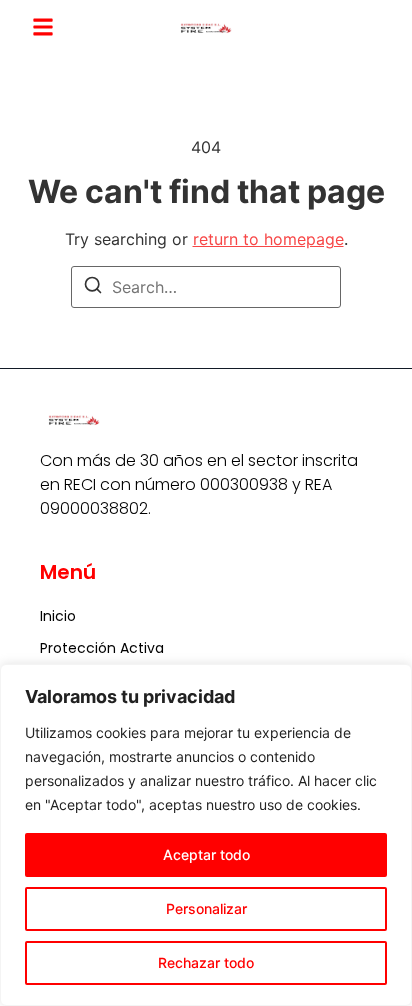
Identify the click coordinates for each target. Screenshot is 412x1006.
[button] (43, 27)
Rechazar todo (206, 962)
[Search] (93, 288)
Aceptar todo (206, 854)
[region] (206, 835)
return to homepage (268, 239)
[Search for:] (206, 287)
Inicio (58, 616)
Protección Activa (102, 648)
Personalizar (206, 908)
